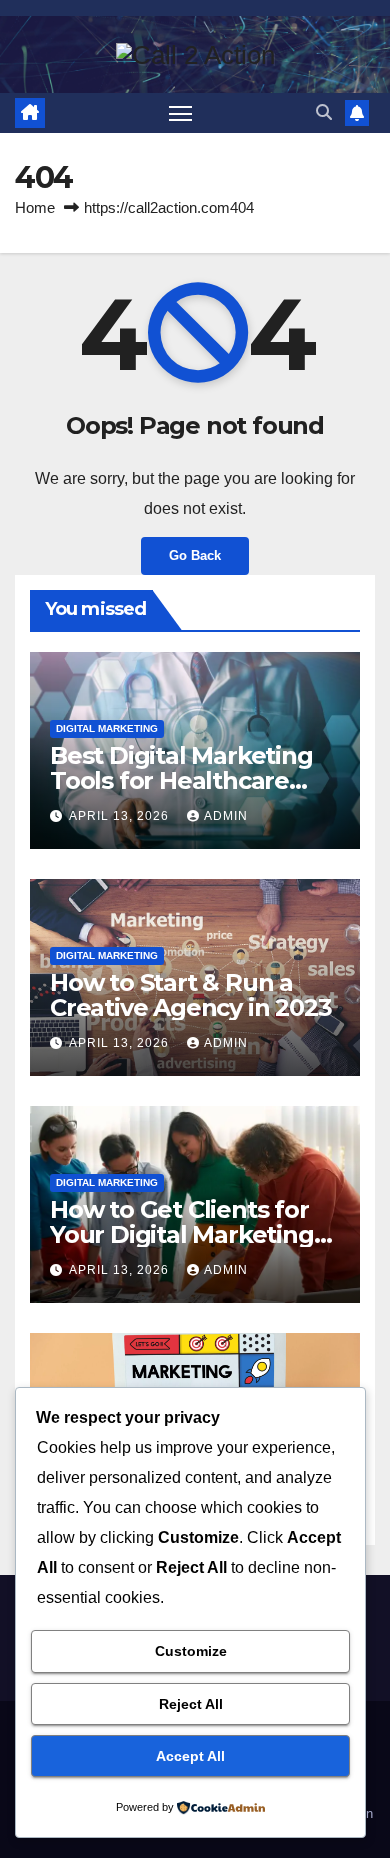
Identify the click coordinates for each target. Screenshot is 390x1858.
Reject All (191, 1704)
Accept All (190, 1756)
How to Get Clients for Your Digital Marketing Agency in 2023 (182, 1234)
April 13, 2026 (121, 816)
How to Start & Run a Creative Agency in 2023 (190, 995)
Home (35, 207)
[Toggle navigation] (181, 113)
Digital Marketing (107, 728)
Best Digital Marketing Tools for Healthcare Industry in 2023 (181, 780)
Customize (191, 1651)
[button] (324, 112)
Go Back (195, 555)
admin (226, 816)
